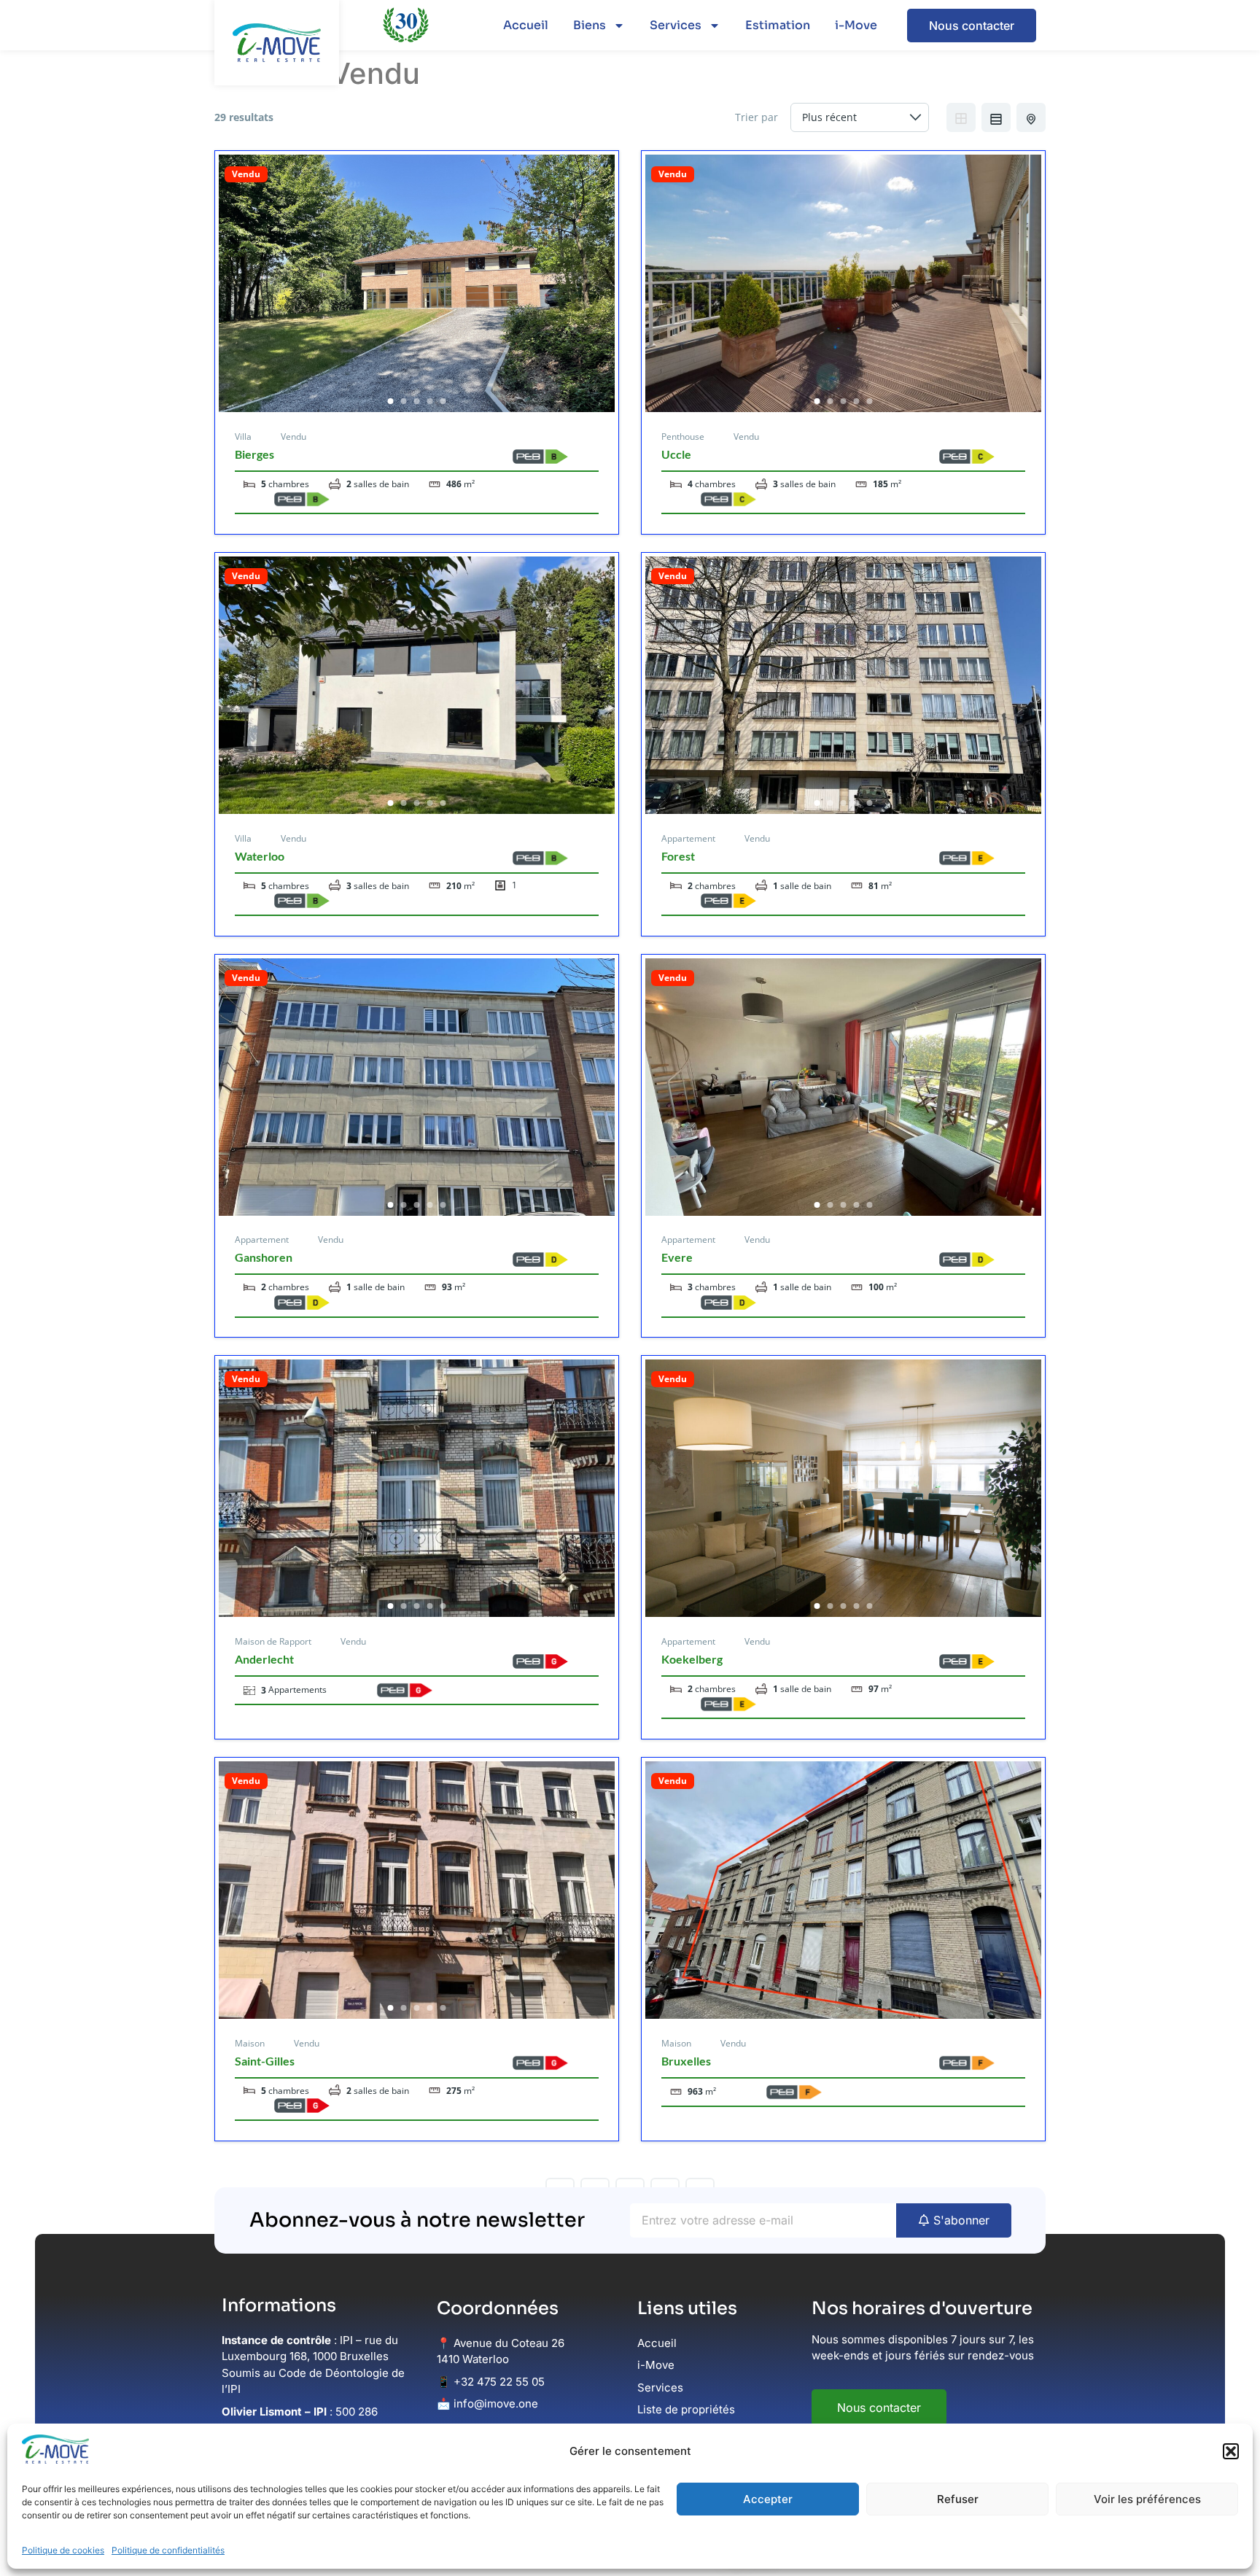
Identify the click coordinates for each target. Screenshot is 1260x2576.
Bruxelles (686, 2061)
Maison (250, 2043)
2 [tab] (404, 401)
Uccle (676, 454)
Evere (677, 1257)
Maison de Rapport (273, 1641)
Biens (590, 25)
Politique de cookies (63, 2550)
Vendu (246, 174)
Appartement (688, 838)
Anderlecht (264, 1659)
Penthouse (683, 437)
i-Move (856, 25)
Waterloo (260, 856)
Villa (243, 437)
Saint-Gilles (265, 2061)
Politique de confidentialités (168, 2550)
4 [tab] (430, 401)
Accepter (768, 2499)
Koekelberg (692, 1659)
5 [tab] (443, 401)
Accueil (526, 25)
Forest (678, 856)
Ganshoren (264, 1257)
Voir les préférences (1147, 2499)
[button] (1231, 2451)
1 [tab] (391, 401)
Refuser (958, 2499)
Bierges (254, 454)
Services (676, 25)
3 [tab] (417, 401)
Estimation (778, 25)
